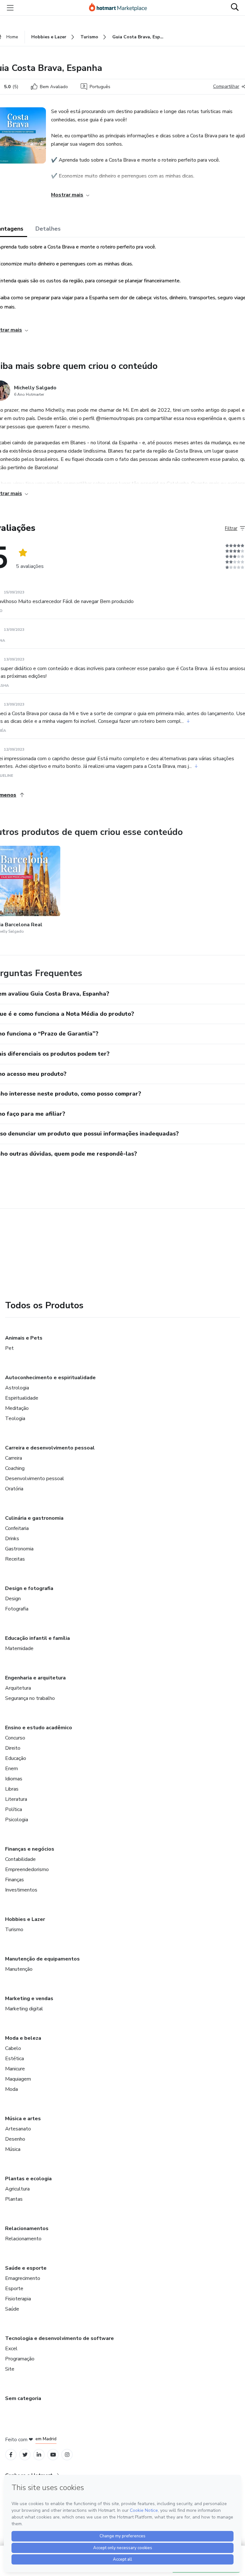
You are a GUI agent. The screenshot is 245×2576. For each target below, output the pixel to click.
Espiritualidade (22, 1398)
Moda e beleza (23, 2038)
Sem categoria (23, 2398)
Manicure (15, 2069)
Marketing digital (24, 2009)
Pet (9, 1348)
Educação (16, 1758)
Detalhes (48, 229)
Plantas (14, 2199)
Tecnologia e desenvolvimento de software (59, 2338)
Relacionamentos (27, 2228)
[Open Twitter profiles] (25, 2455)
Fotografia (17, 1609)
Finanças (15, 1880)
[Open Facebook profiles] (11, 2455)
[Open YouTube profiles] (53, 2455)
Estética (15, 2059)
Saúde (12, 2309)
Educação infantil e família (37, 1638)
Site (10, 2369)
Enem (11, 1769)
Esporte (14, 2289)
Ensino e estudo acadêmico (39, 1728)
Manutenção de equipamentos (42, 1959)
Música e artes (23, 2119)
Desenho (15, 2139)
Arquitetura (18, 1688)
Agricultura (17, 2189)
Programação (20, 2359)
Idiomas (14, 1779)
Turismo (14, 1930)
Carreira (14, 1458)
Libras (12, 1789)
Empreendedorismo (27, 1869)
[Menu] (10, 8)
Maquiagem (18, 2079)
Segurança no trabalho (30, 1698)
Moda (11, 2089)
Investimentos (21, 1890)
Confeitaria (17, 1528)
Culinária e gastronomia (34, 1518)
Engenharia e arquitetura (35, 1678)
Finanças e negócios (30, 1849)
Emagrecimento (23, 2278)
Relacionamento (23, 2239)
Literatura (16, 1799)
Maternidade (19, 1648)
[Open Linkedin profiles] (39, 2455)
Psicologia (17, 1820)
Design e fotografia (29, 1588)
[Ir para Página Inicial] (121, 8)
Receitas (15, 1559)
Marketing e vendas (29, 1999)
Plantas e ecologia (28, 2179)
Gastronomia (19, 1549)
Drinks (12, 1539)
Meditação (17, 1408)
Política (14, 1809)
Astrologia (17, 1388)
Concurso (15, 1738)
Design (13, 1599)
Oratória (14, 1489)
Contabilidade (20, 1859)
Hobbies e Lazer (25, 1919)
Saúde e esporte (26, 2268)
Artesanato (18, 2129)
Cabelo (13, 2048)
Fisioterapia (18, 2299)
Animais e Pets (24, 1338)
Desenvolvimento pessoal (35, 1479)
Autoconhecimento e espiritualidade (50, 1378)
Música (13, 2149)
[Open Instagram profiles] (67, 2455)
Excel (11, 2349)
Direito (13, 1748)
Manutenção (19, 1969)
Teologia (15, 1418)
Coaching (15, 1468)
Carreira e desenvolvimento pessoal (50, 1448)
